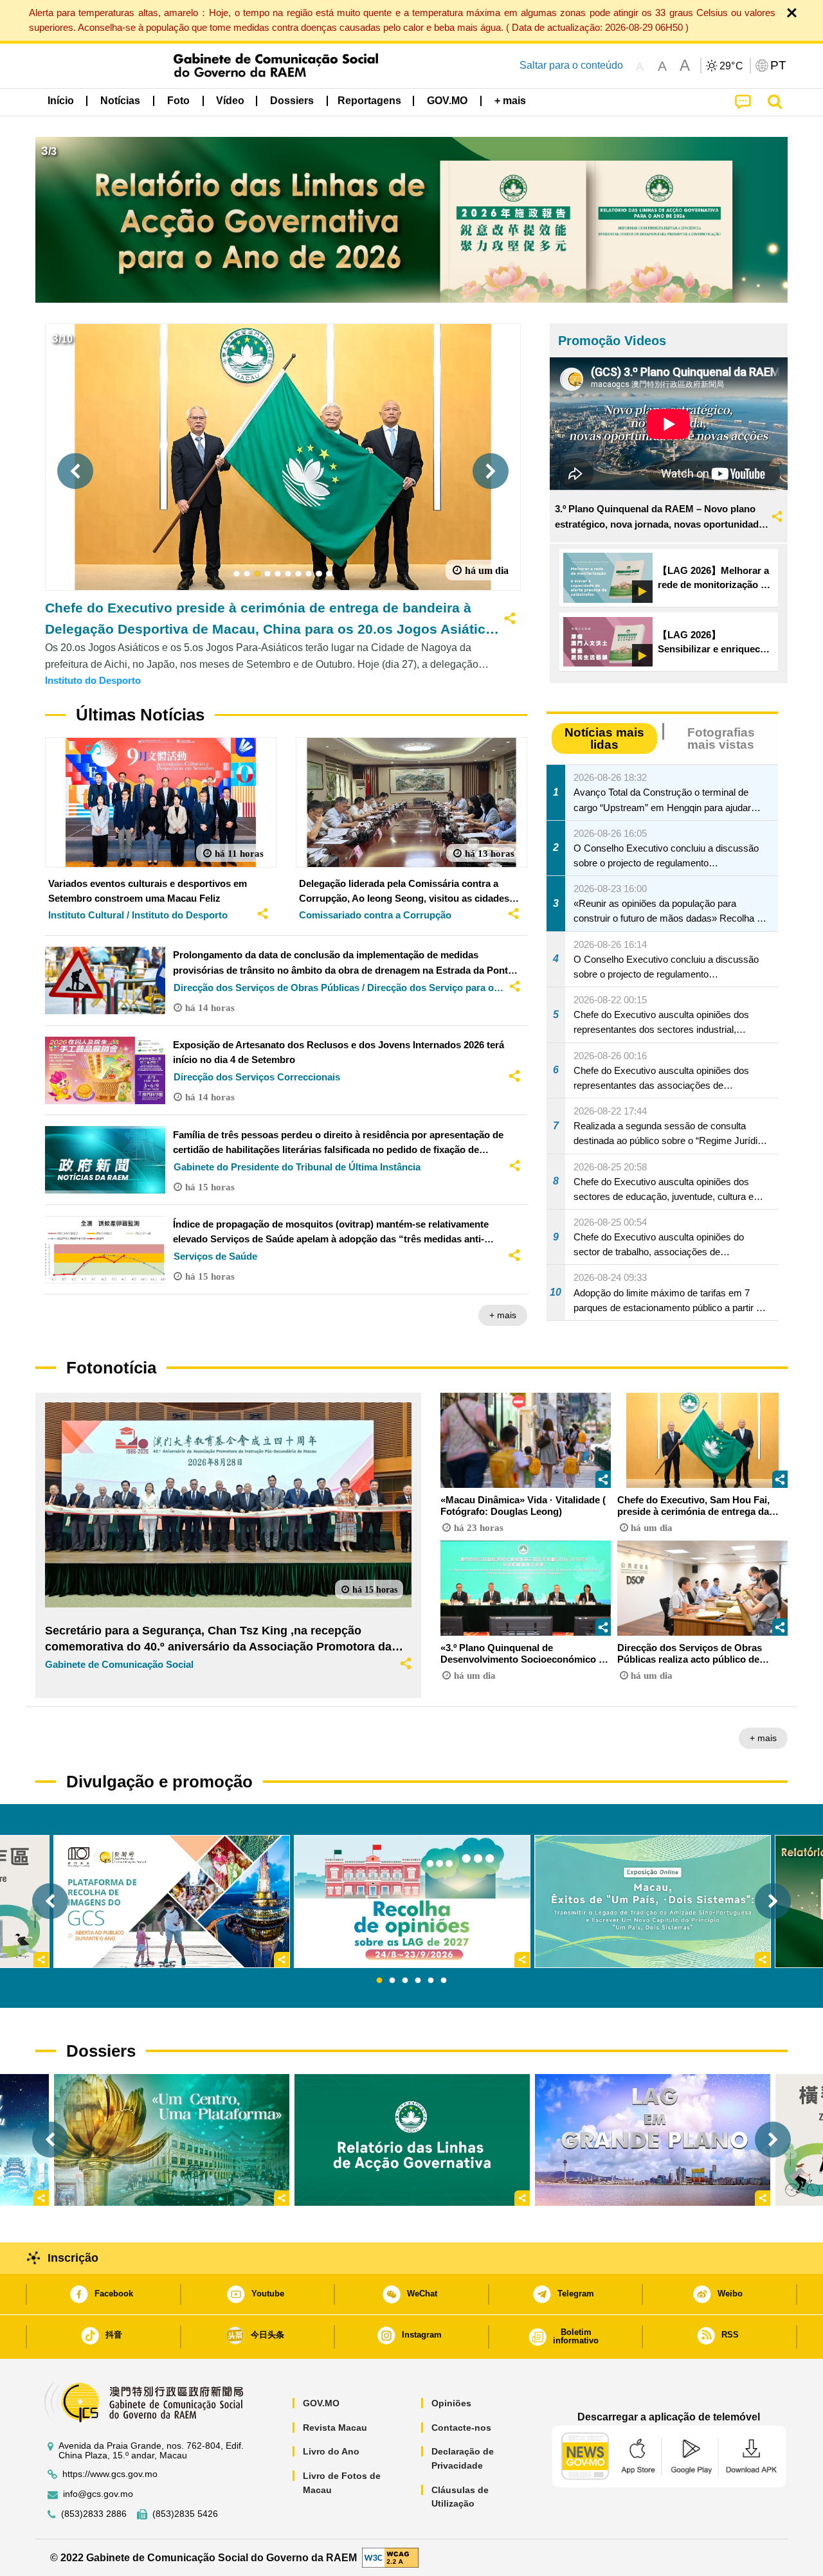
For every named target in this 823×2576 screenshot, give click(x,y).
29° (732, 66)
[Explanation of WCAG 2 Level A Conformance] (390, 2557)
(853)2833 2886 (94, 2514)
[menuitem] (120, 101)
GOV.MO (321, 2403)
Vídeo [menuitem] (230, 101)
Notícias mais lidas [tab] (604, 738)
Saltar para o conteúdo (571, 65)
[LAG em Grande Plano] (653, 2140)
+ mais (503, 1315)
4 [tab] (418, 1981)
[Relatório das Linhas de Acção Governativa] (412, 2140)
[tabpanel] (412, 1901)
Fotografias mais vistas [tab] (721, 738)
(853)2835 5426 (185, 2514)
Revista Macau (335, 2428)
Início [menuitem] (61, 101)
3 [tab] (405, 1981)
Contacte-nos (461, 2428)
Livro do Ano (331, 2451)
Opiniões (451, 2403)
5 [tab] (431, 1981)
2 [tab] (392, 1981)
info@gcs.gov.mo (98, 2494)
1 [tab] (379, 1981)
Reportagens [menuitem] (369, 101)
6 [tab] (444, 1981)
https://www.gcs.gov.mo (110, 2474)
